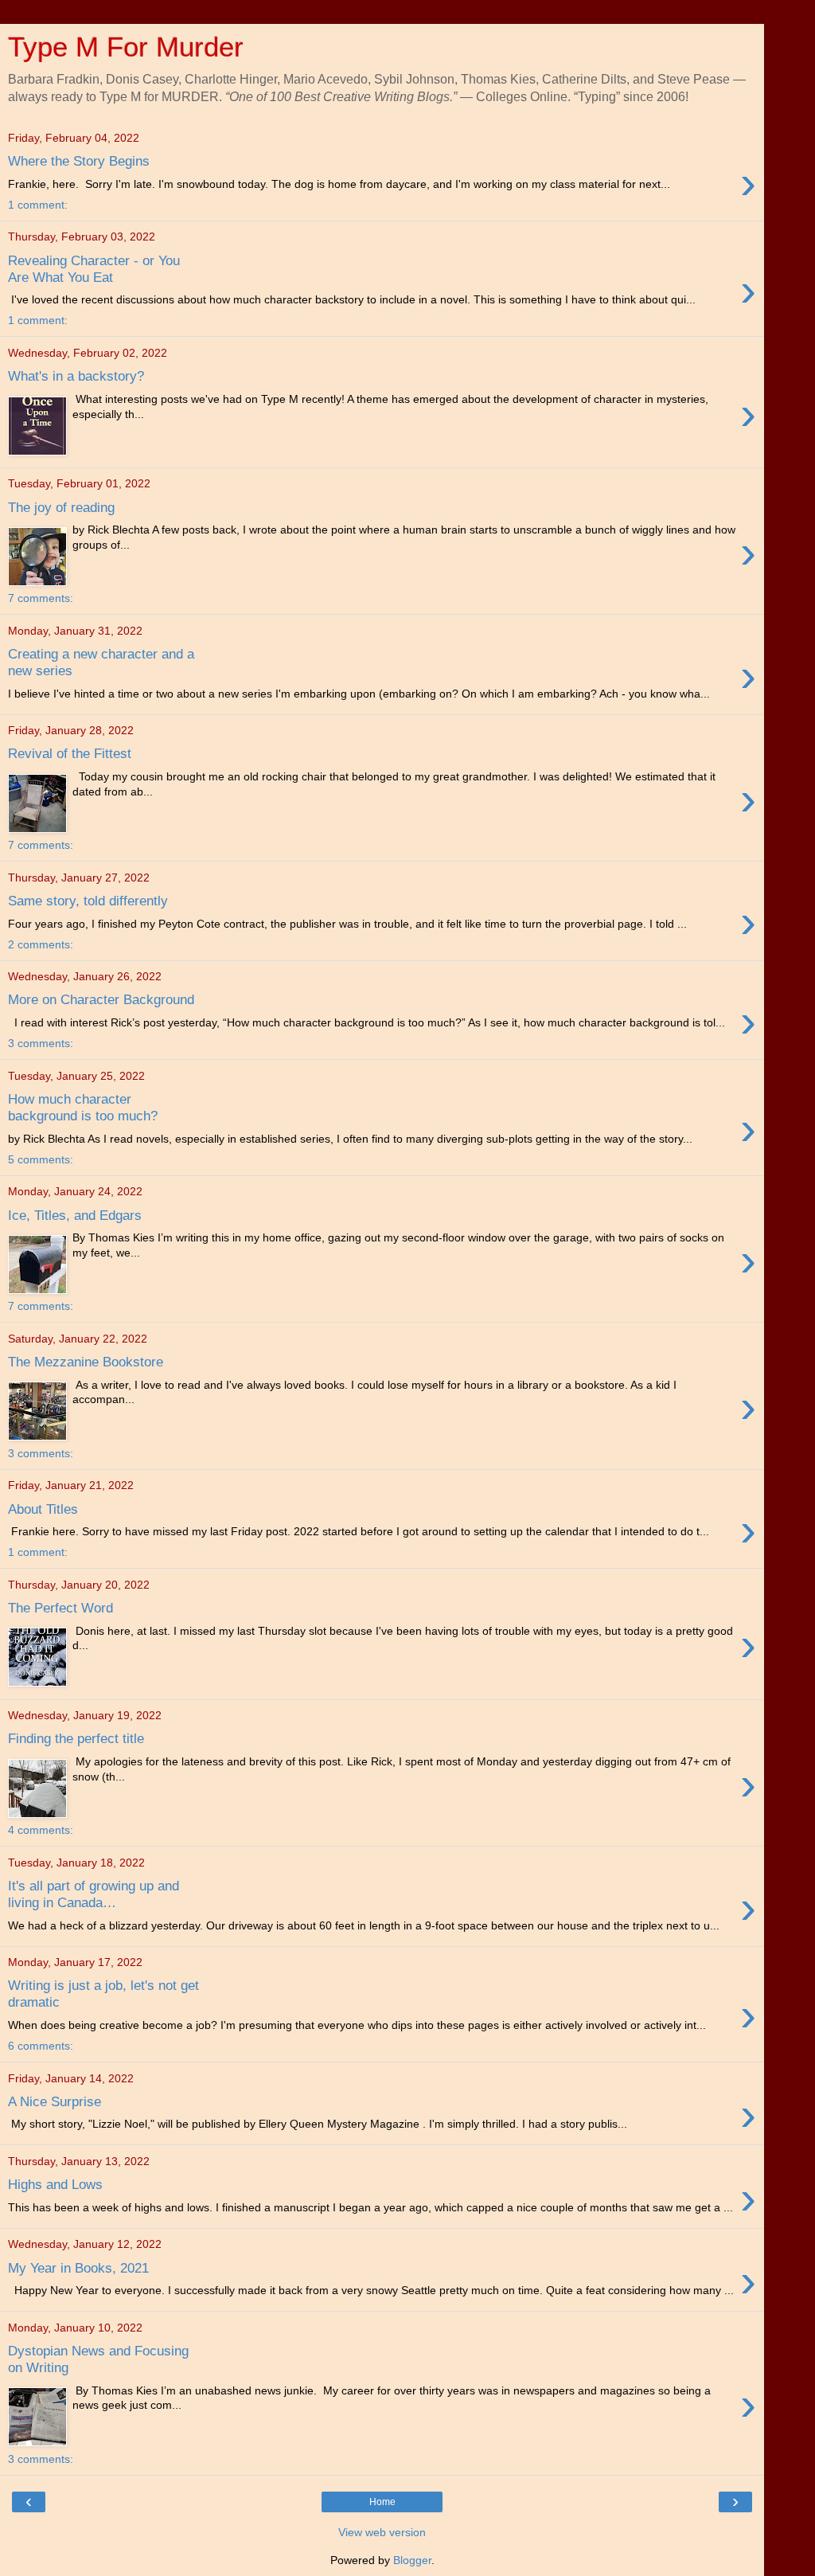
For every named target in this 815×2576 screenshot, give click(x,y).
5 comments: (41, 1159)
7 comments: (41, 598)
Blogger (412, 2560)
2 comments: (41, 944)
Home (382, 2502)
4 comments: (41, 1830)
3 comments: (41, 1043)
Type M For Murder (126, 47)
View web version (382, 2532)
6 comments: (41, 2046)
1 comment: (38, 205)
